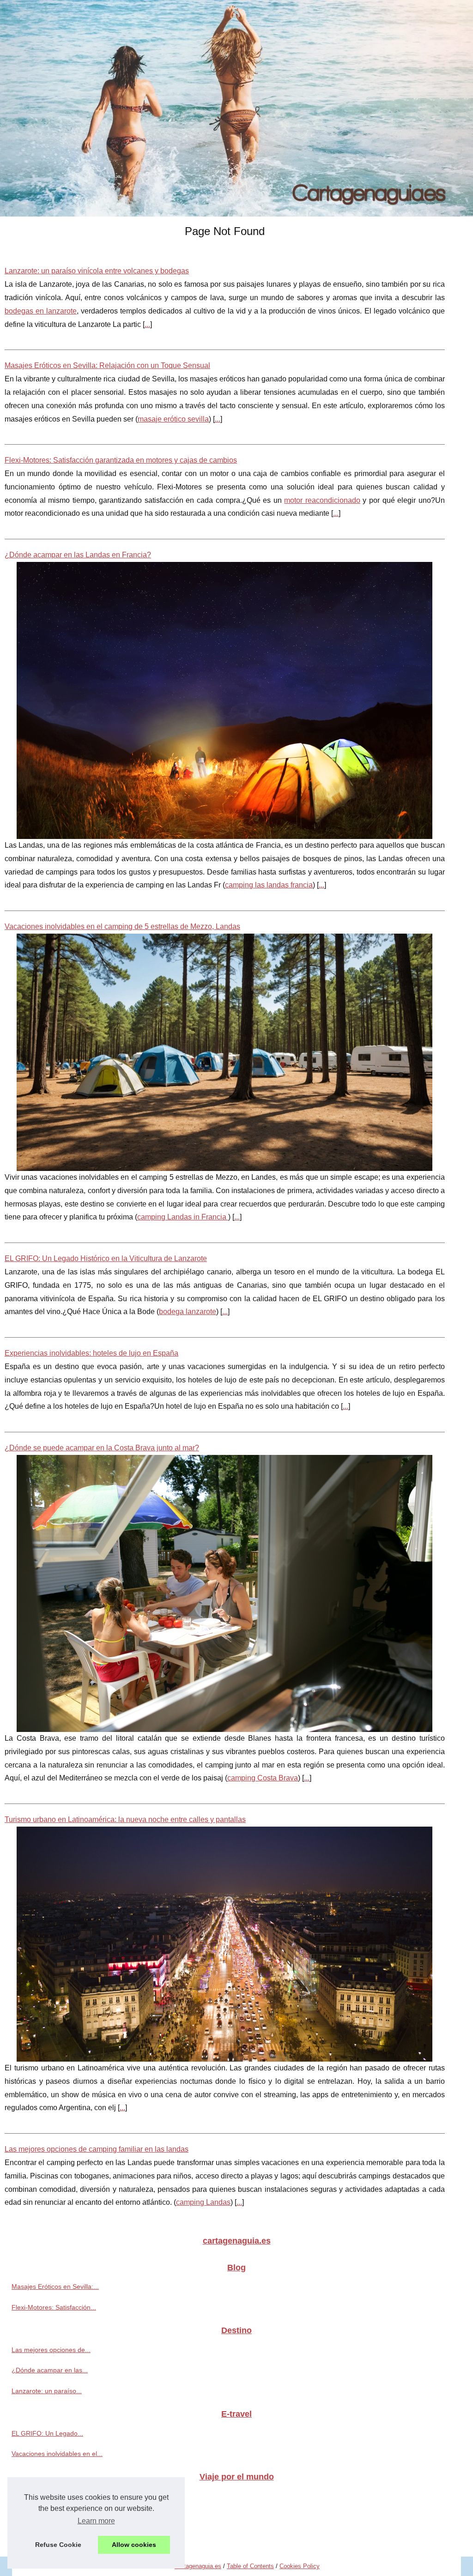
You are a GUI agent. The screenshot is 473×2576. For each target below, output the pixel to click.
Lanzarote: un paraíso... (47, 2391)
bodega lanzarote (188, 1312)
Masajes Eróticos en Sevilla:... (55, 2286)
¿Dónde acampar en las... (50, 2370)
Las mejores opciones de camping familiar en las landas (97, 2149)
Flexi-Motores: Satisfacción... (54, 2307)
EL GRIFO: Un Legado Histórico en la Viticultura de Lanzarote (106, 1258)
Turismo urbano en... (42, 2496)
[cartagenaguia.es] (236, 108)
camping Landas (203, 2202)
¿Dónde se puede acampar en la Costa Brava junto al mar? (102, 1448)
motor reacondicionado (322, 500)
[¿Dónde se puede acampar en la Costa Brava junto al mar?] (225, 1593)
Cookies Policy (300, 2566)
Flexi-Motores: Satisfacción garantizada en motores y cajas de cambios (121, 460)
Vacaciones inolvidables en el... (57, 2454)
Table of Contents (250, 2566)
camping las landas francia (269, 885)
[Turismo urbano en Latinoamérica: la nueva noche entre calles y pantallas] (225, 1944)
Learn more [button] (96, 2521)
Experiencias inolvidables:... (52, 2537)
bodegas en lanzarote (41, 311)
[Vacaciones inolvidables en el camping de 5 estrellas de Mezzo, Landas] (225, 1052)
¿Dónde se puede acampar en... (59, 2516)
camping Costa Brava (263, 1778)
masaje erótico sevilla (173, 419)
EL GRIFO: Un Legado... (47, 2433)
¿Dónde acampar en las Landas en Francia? (78, 555)
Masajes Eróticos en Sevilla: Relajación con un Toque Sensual (107, 365)
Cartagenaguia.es (198, 2566)
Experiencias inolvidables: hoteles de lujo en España (91, 1353)
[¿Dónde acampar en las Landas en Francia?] (225, 700)
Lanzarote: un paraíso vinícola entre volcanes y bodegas (97, 271)
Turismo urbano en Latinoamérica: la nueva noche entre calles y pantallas (125, 1819)
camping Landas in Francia (183, 1217)
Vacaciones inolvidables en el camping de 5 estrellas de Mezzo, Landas (122, 926)
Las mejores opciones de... (51, 2350)
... (147, 324)
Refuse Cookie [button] (58, 2545)
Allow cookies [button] (134, 2545)
